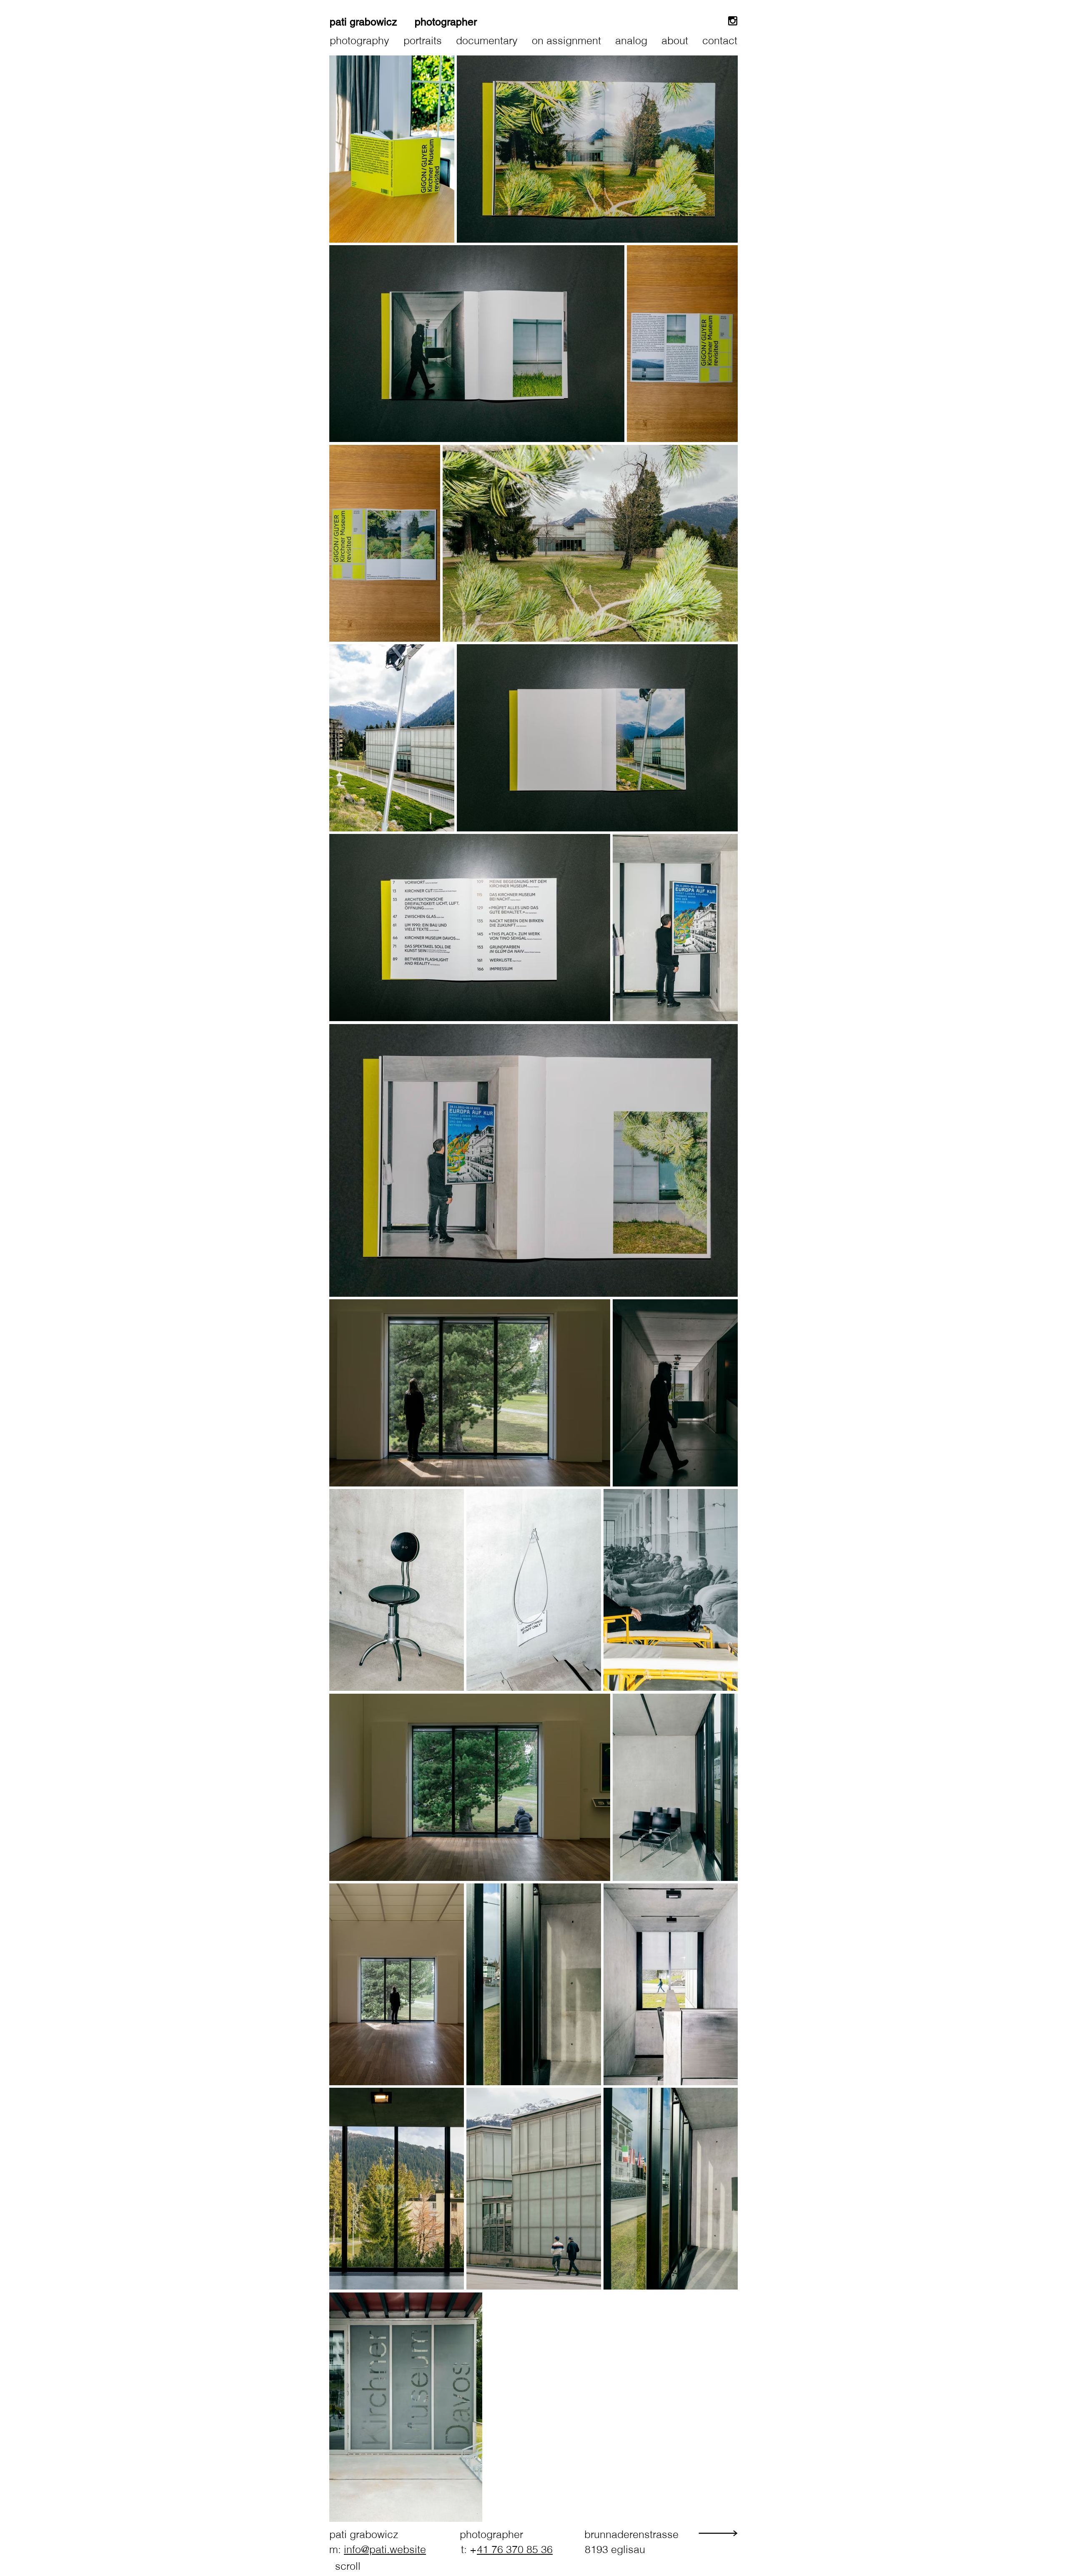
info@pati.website (385, 2549)
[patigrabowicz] (733, 21)
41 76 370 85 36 (515, 2549)
